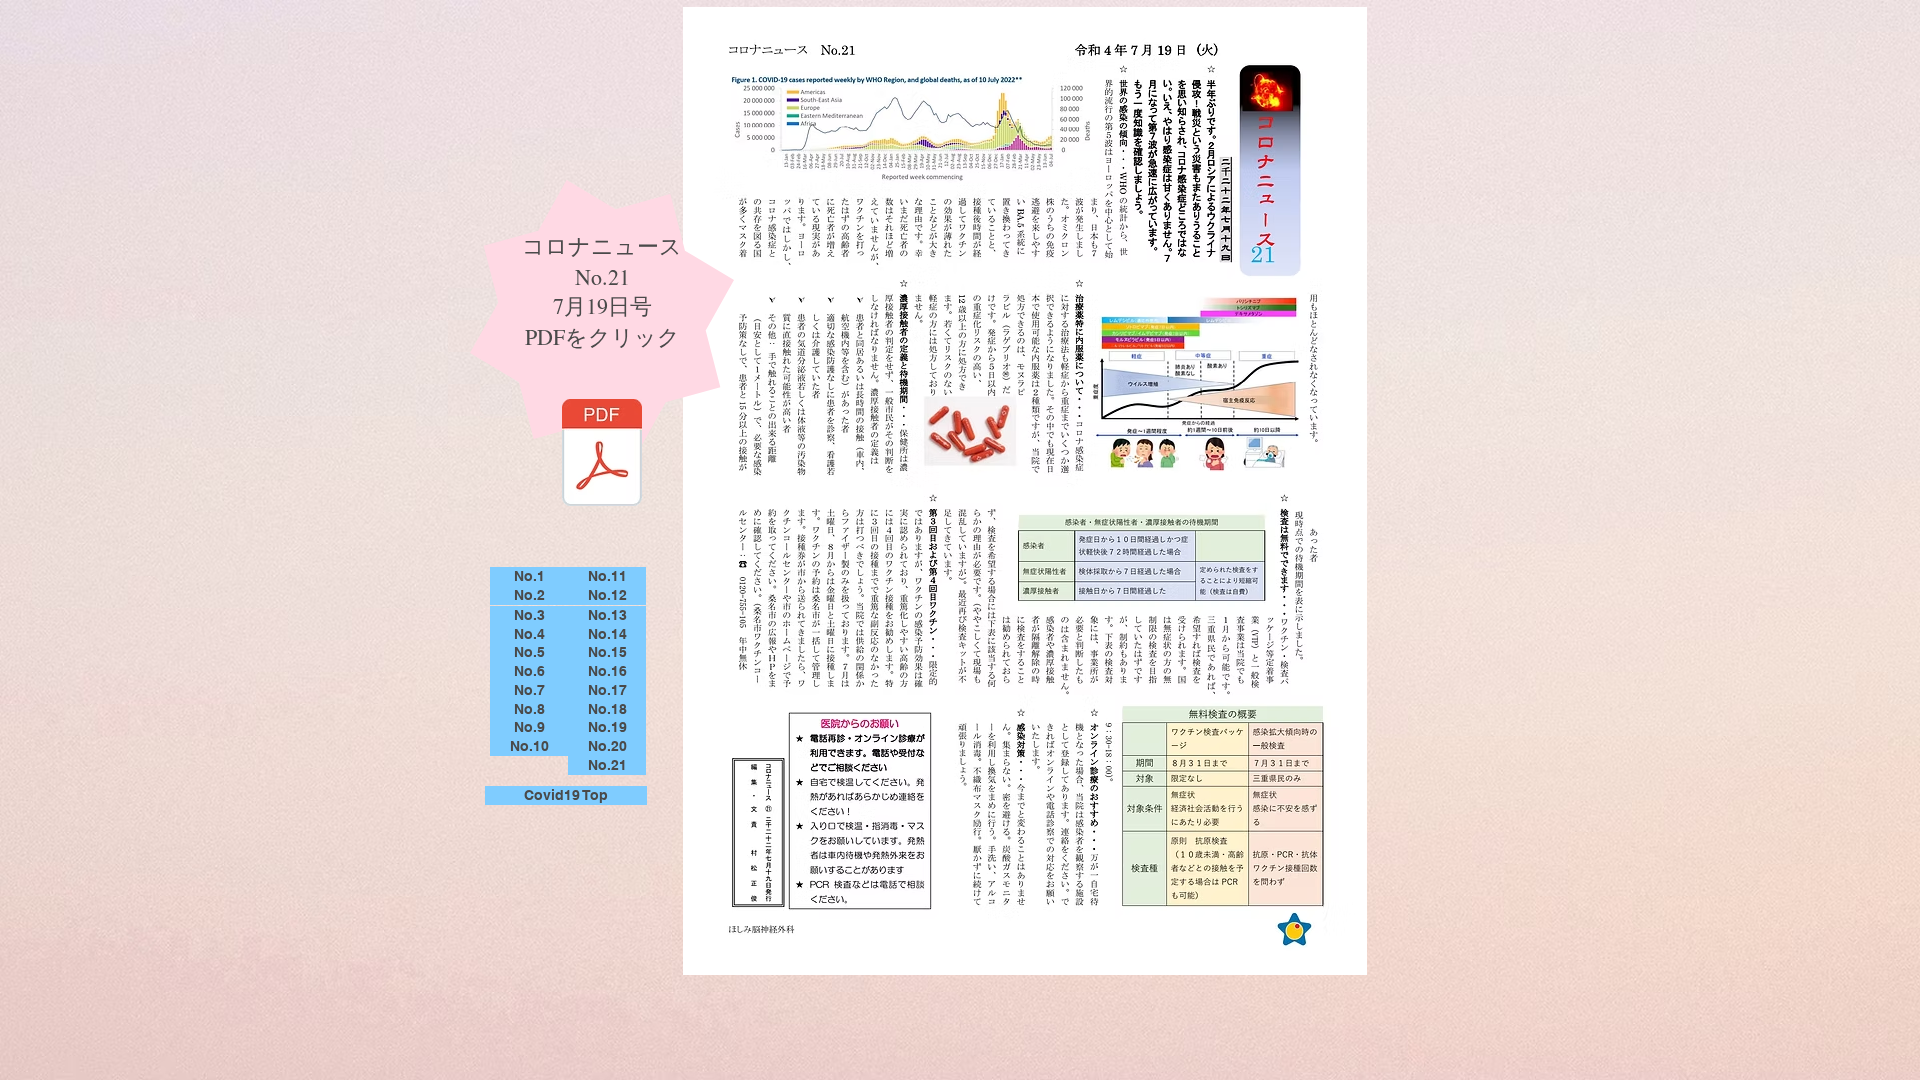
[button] (529, 576)
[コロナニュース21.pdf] (602, 455)
